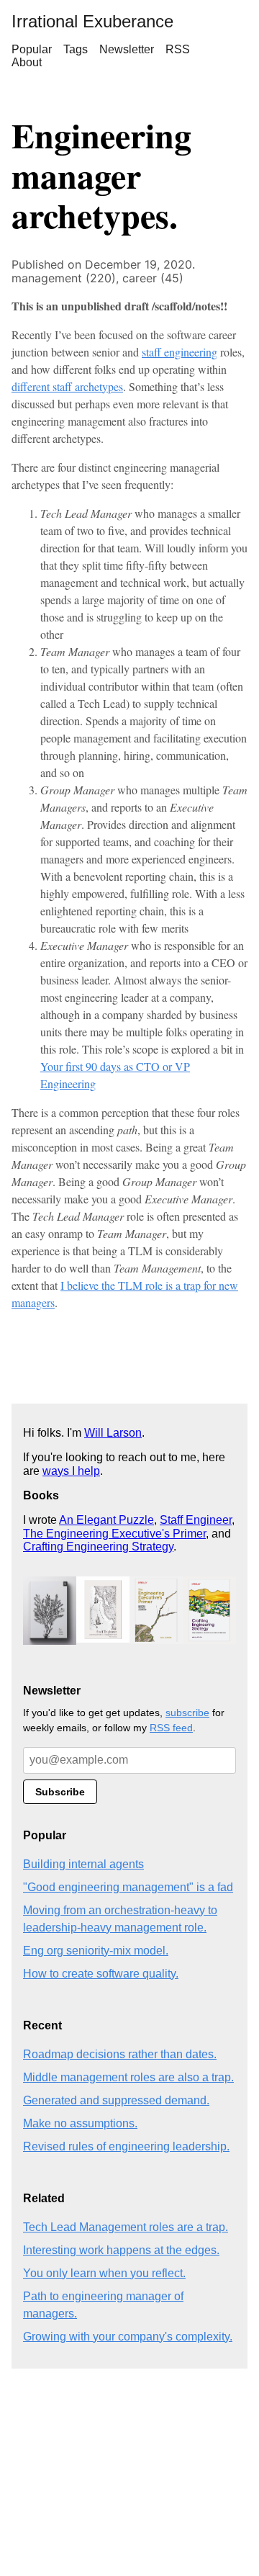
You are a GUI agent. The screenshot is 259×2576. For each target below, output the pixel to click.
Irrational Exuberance (92, 21)
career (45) (153, 278)
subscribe (187, 1713)
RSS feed (171, 1728)
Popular (32, 49)
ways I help (71, 1471)
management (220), (67, 278)
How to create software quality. (101, 1974)
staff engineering (180, 352)
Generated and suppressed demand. (116, 2100)
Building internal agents (83, 1864)
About (27, 62)
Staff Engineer (196, 1520)
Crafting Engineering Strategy (98, 1547)
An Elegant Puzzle (106, 1520)
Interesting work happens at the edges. (121, 2250)
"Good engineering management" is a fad (128, 1887)
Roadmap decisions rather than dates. (120, 2054)
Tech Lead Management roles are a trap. (126, 2227)
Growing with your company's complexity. (128, 2337)
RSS (178, 49)
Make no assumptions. (80, 2123)
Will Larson (113, 1433)
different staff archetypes (67, 386)
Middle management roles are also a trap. (128, 2077)
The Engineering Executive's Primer (114, 1534)
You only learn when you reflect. (104, 2273)
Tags (76, 49)
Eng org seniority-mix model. (96, 1951)
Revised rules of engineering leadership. (126, 2146)
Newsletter (127, 49)
